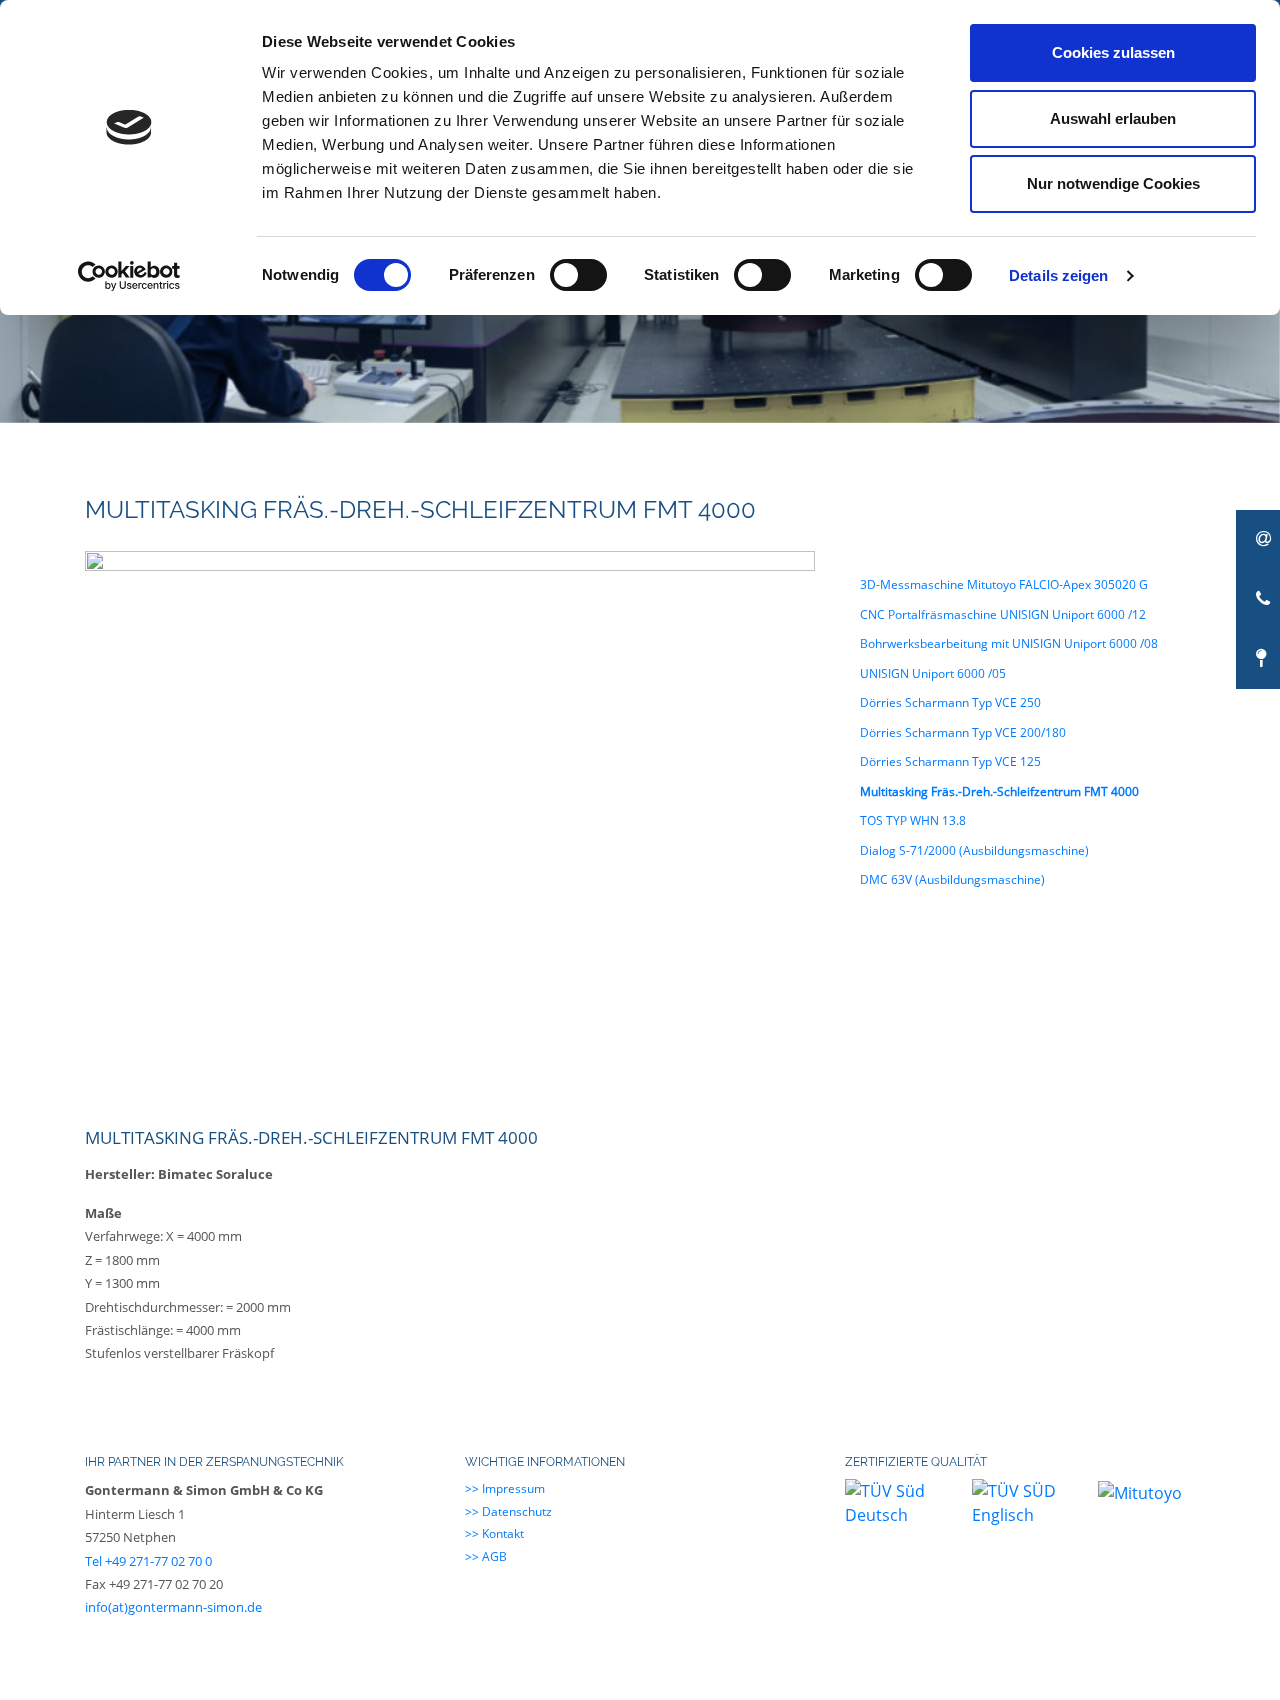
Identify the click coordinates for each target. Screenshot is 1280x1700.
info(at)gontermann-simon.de (173, 1607)
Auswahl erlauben (1113, 118)
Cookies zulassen (1113, 52)
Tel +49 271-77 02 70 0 (148, 1561)
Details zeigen (1058, 275)
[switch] (578, 275)
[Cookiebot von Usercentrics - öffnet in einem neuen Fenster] (129, 276)
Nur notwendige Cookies (1113, 183)
